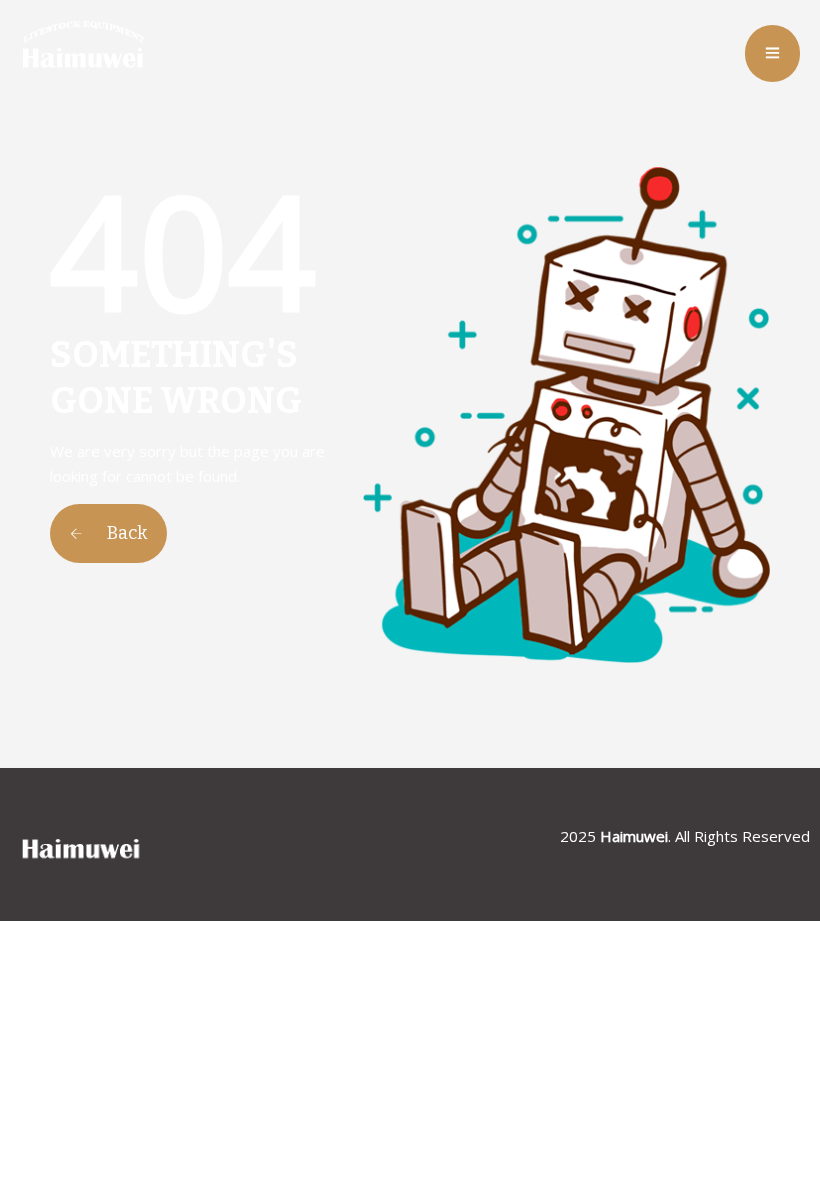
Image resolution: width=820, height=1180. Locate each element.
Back (125, 533)
